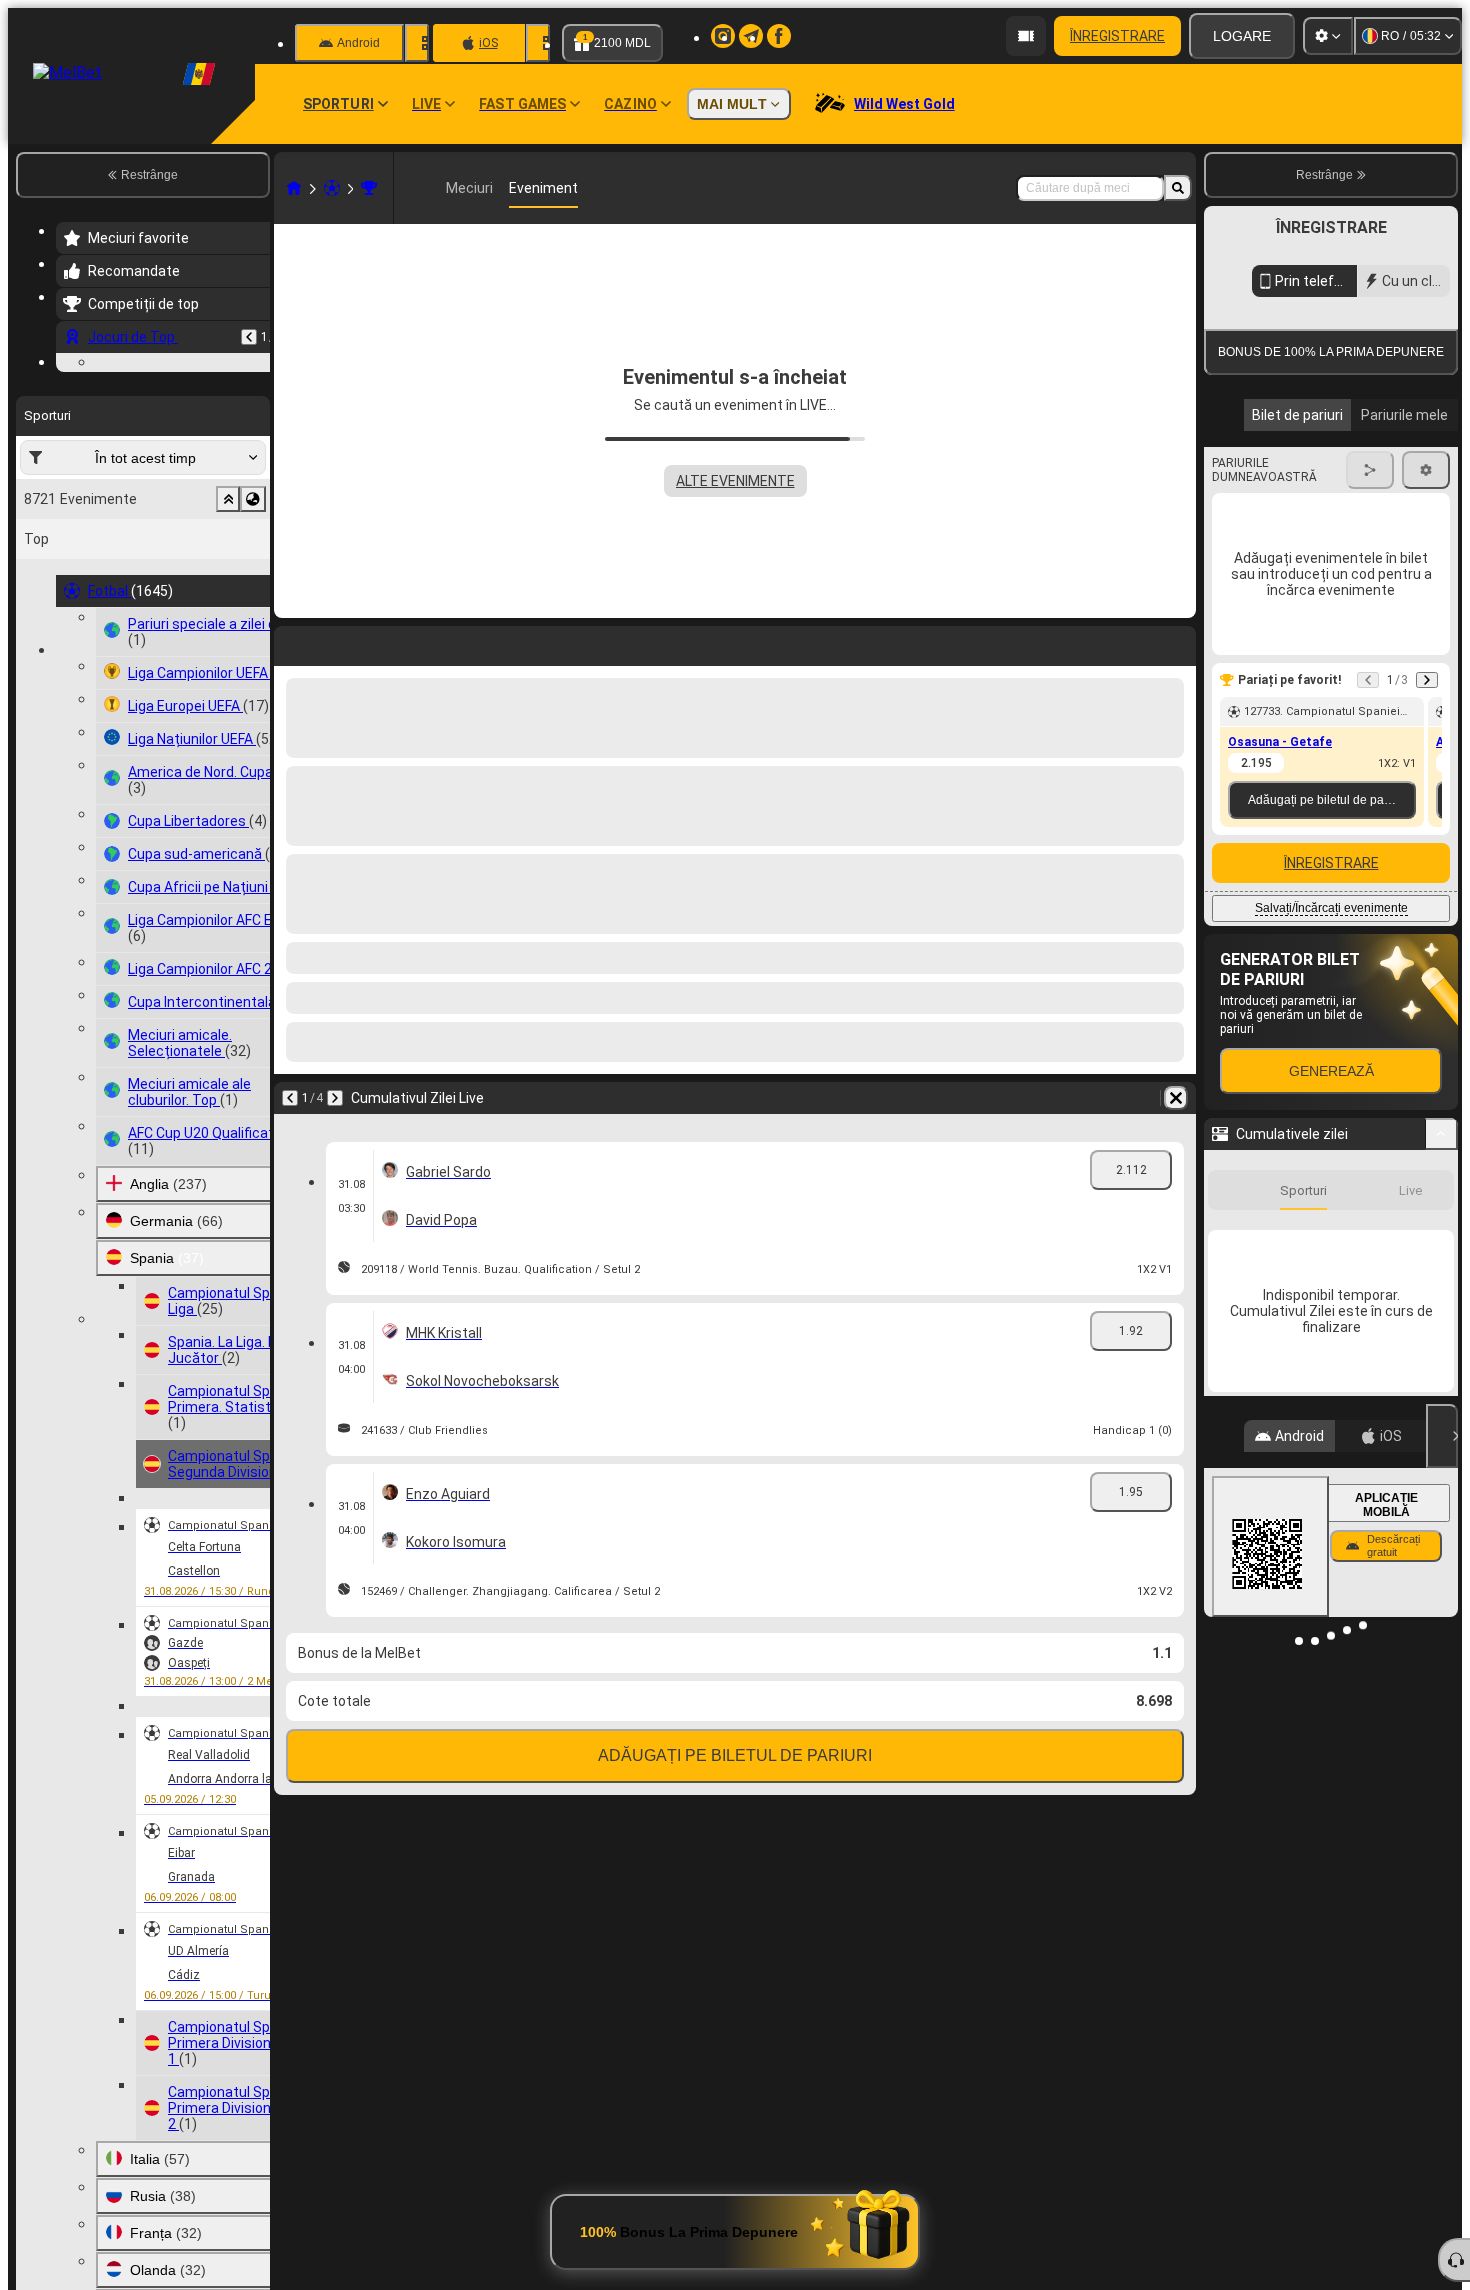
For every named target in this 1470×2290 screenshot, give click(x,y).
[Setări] (1328, 36)
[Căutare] (1178, 188)
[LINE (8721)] (294, 188)
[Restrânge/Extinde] (1441, 1317)
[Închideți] (1442, 1619)
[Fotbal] (332, 188)
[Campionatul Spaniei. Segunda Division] (369, 188)
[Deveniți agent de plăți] (1026, 36)
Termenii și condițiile (1328, 473)
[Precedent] (249, 337)
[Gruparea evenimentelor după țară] (253, 622)
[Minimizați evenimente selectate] (228, 622)
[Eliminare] (1176, 1098)
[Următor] (335, 1098)
